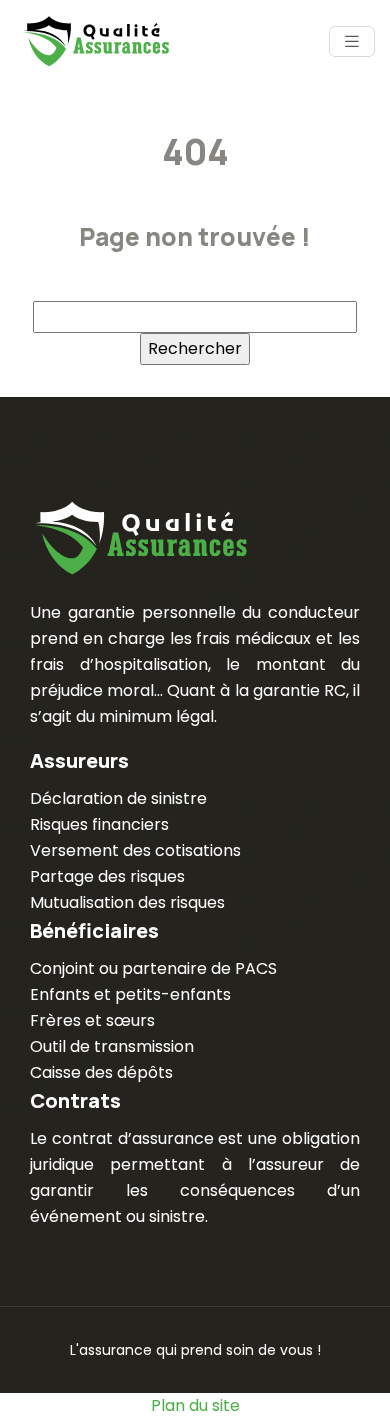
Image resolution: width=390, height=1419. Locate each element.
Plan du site (195, 1405)
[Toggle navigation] (352, 41)
